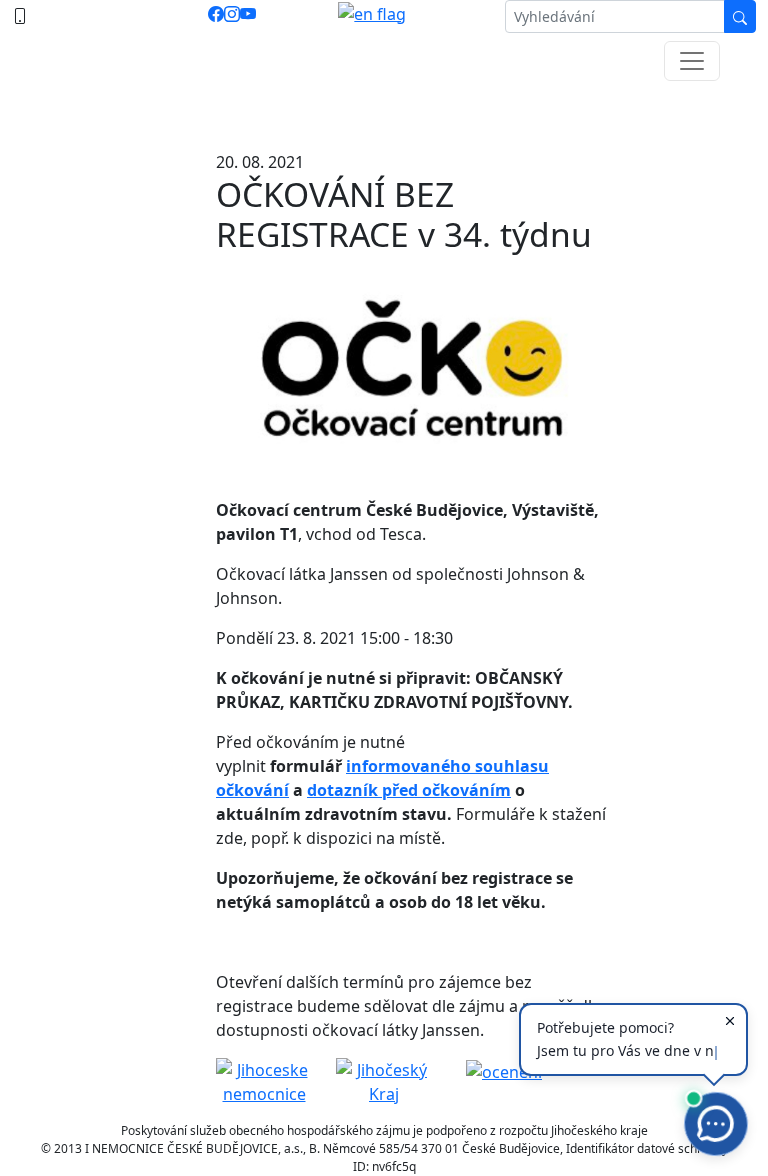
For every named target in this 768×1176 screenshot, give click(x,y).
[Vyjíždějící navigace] (692, 61)
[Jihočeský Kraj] (384, 1080)
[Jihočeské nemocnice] (264, 1080)
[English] (372, 16)
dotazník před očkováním (409, 790)
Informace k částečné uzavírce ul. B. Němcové (384, 110)
